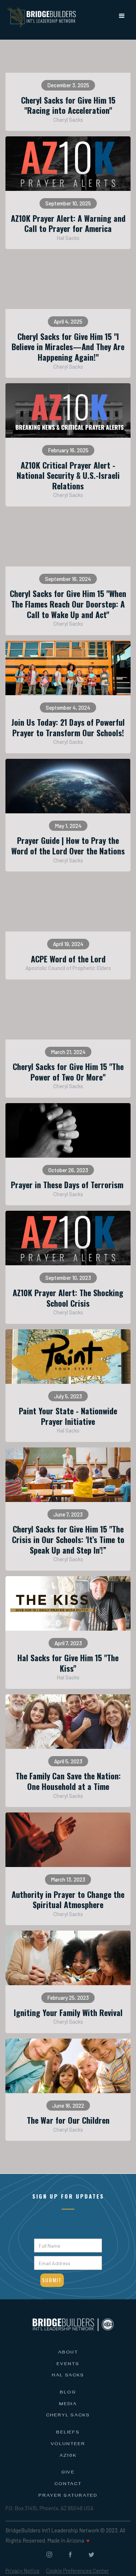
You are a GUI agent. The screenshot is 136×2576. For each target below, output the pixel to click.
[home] (40, 15)
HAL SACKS (68, 2376)
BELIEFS (68, 2433)
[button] (122, 16)
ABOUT (68, 2353)
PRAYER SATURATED (68, 2496)
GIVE (68, 2473)
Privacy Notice (22, 2571)
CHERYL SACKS (68, 2416)
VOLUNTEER (68, 2444)
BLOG (68, 2393)
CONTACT (68, 2484)
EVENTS (68, 2364)
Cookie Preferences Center (77, 2571)
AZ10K (68, 2456)
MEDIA (68, 2404)
